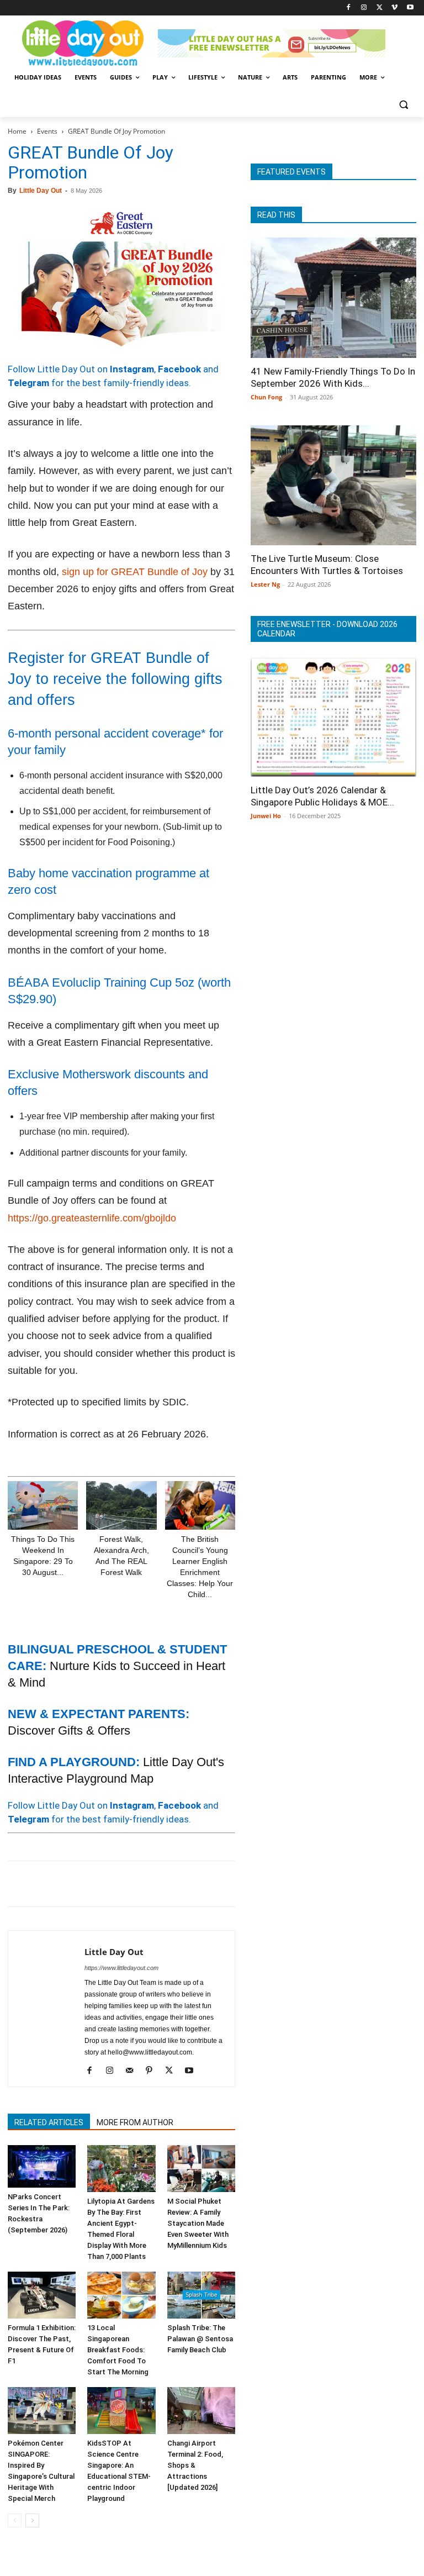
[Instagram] (364, 8)
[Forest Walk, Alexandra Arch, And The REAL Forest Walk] (121, 1505)
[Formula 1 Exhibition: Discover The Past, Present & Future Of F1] (42, 2295)
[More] (197, 1884)
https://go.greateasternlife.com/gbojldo (92, 1218)
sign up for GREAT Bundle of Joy (135, 572)
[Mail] (133, 2071)
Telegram (28, 383)
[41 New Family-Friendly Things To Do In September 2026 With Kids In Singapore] (333, 298)
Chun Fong (266, 397)
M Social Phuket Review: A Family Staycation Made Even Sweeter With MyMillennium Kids (198, 2223)
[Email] (120, 1884)
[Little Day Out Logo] (83, 43)
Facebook (179, 369)
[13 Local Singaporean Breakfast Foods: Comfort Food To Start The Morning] (121, 2295)
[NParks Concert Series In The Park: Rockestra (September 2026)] (42, 2166)
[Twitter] (380, 8)
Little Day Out (41, 191)
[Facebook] (349, 8)
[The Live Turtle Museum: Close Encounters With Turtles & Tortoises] (333, 486)
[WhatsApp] (95, 1884)
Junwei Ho (266, 816)
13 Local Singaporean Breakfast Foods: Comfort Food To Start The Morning (118, 2350)
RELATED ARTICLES (49, 2122)
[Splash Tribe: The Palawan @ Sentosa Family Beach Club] (201, 2295)
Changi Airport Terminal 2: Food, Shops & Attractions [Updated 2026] (195, 2465)
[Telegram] (171, 1884)
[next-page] (32, 2520)
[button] (403, 104)
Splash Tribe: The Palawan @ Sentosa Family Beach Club (200, 2339)
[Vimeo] (394, 8)
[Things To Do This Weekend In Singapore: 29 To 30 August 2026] (43, 1505)
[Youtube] (410, 8)
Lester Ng (265, 584)
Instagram (132, 369)
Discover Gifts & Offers (69, 1730)
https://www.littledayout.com (121, 1968)
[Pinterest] (70, 1884)
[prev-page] (15, 2520)
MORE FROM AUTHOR (135, 2122)
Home (17, 131)
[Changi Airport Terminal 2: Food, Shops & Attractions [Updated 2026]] (201, 2411)
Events (47, 131)
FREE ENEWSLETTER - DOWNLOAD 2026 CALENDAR (327, 629)
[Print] (146, 1884)
